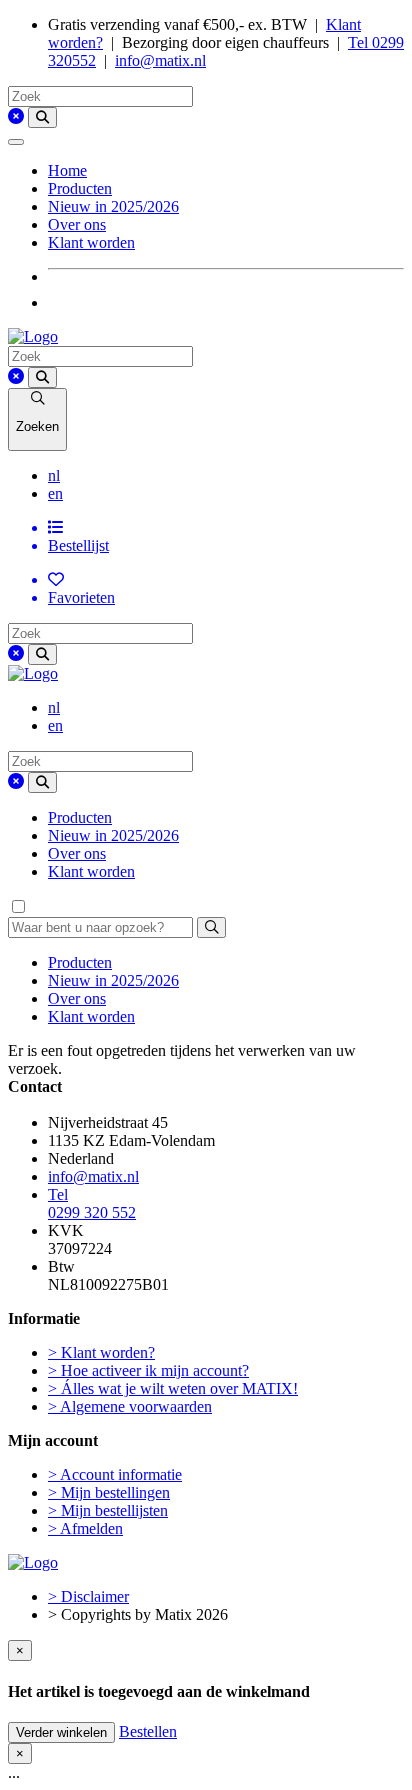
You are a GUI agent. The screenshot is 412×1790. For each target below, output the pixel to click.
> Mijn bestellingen (109, 1492)
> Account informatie (115, 1474)
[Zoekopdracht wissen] (16, 116)
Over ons (77, 224)
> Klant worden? (101, 1352)
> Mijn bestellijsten (108, 1510)
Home (67, 170)
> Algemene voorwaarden (130, 1406)
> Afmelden (85, 1528)
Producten (80, 188)
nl (54, 475)
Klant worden (91, 242)
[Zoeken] (42, 117)
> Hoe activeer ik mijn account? (148, 1370)
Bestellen (148, 1731)
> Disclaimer (88, 1596)
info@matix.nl (160, 60)
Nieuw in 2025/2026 (113, 206)
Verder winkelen (61, 1732)
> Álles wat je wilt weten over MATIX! (173, 1388)
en (55, 493)
